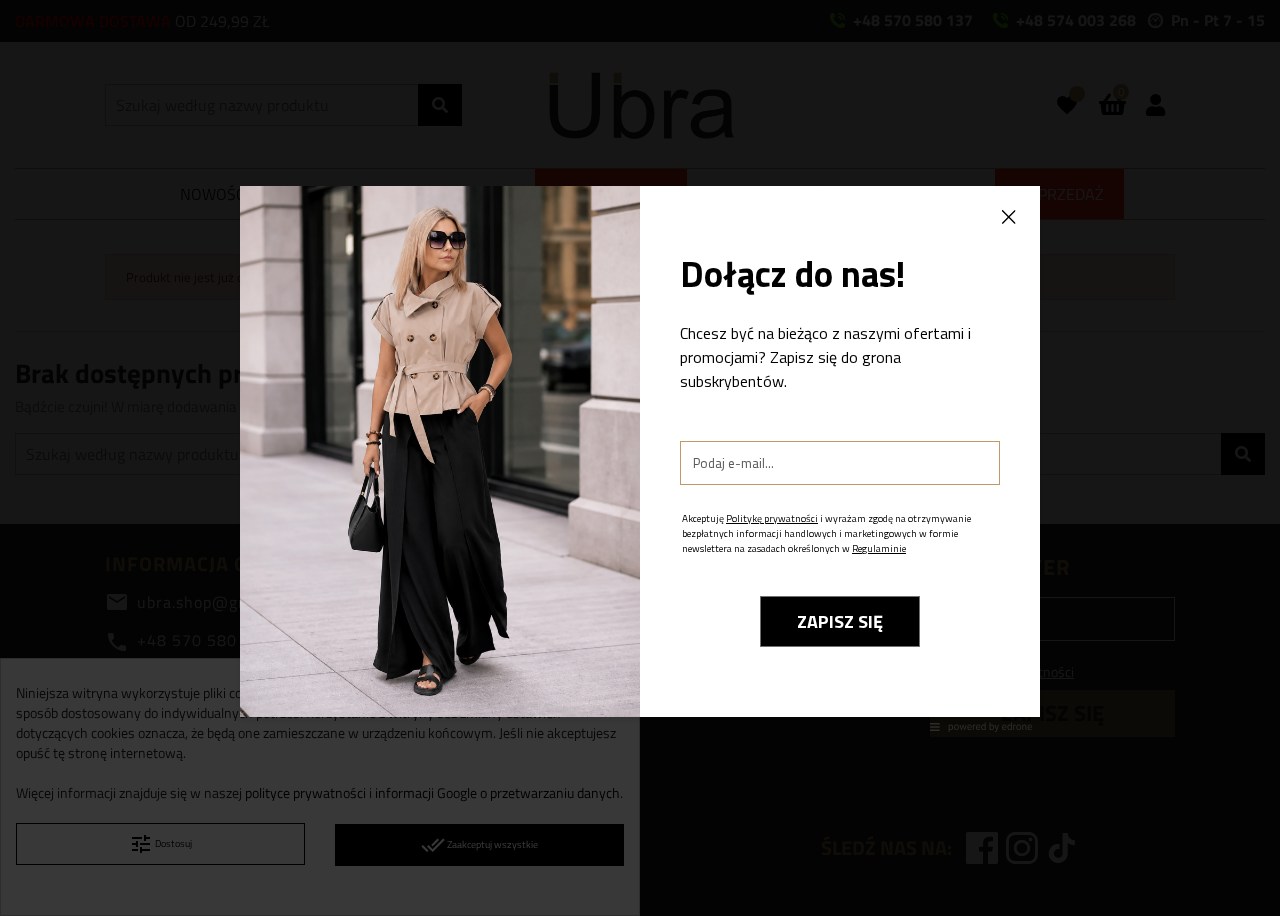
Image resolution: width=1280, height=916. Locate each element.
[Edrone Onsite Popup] (640, 458)
